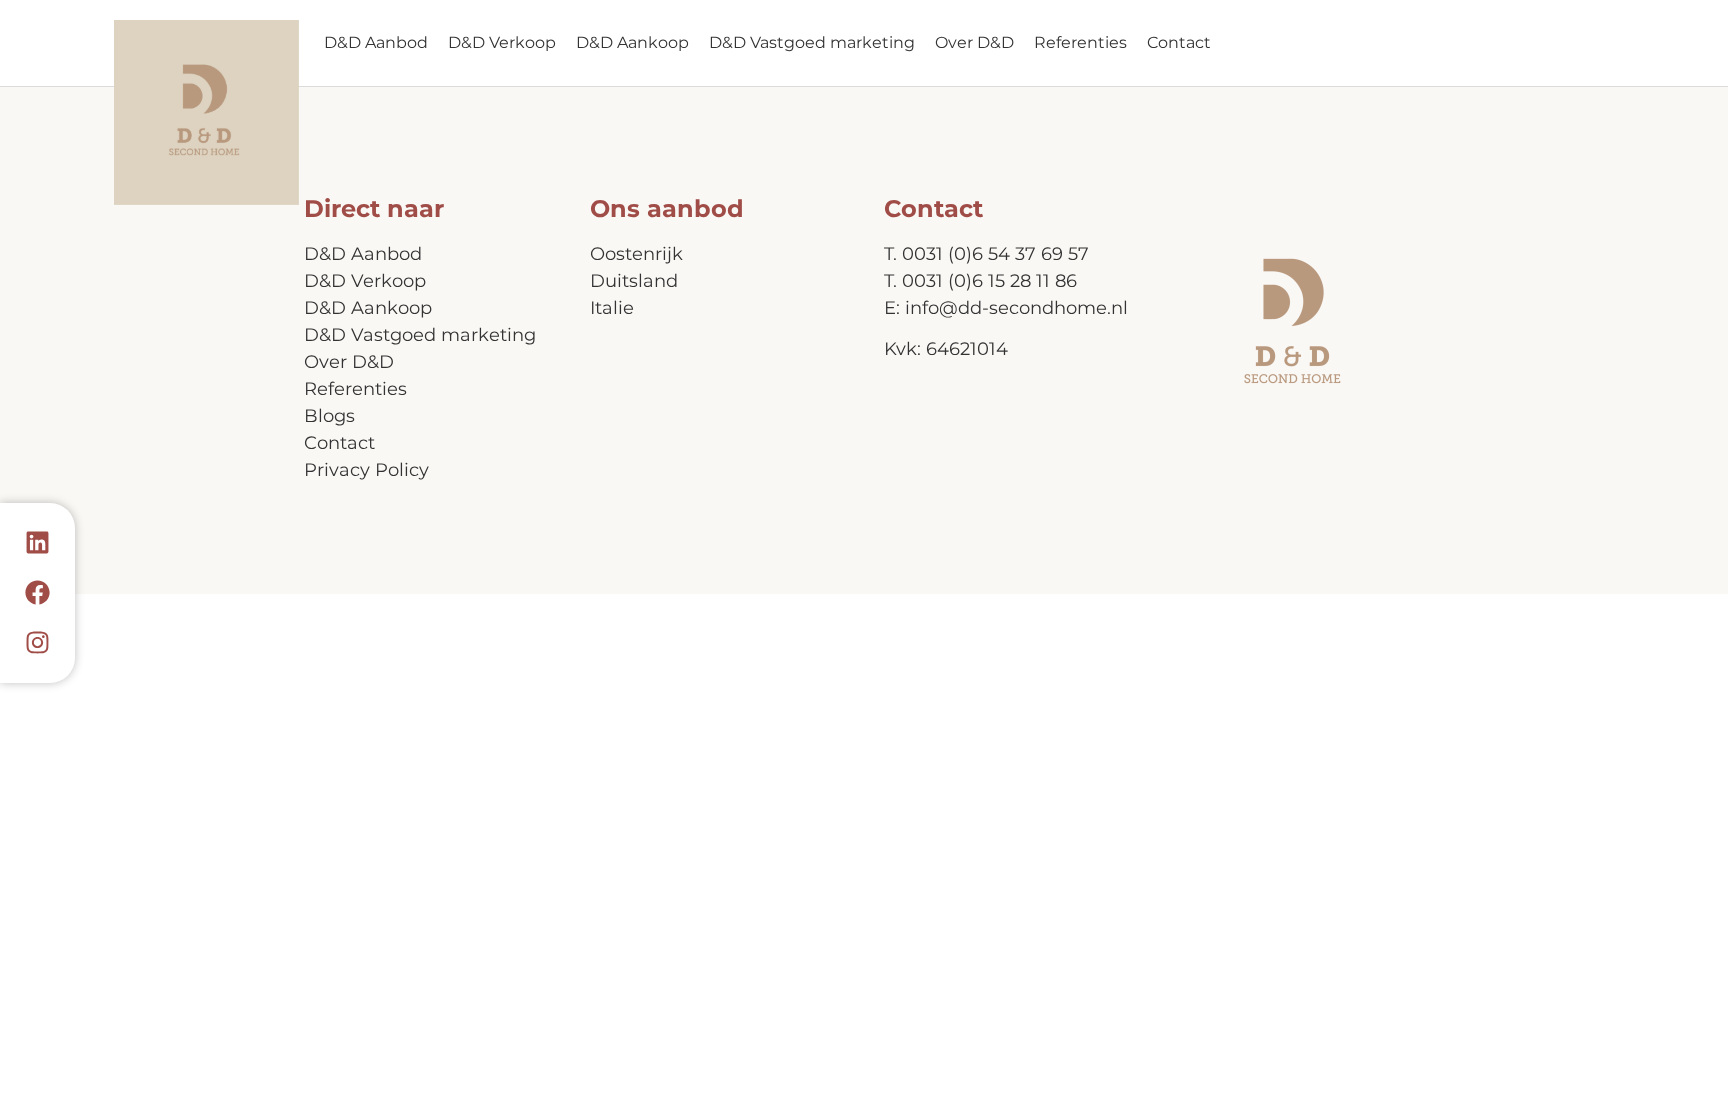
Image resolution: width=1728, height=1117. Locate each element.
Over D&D (974, 42)
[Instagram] (38, 643)
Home (206, 112)
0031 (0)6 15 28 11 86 (989, 281)
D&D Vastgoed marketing (812, 42)
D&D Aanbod (376, 42)
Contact (1179, 42)
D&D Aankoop (632, 42)
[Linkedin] (38, 543)
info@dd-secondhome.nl (1016, 308)
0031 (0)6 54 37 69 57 (995, 254)
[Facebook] (38, 593)
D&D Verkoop (502, 42)
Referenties (1080, 42)
